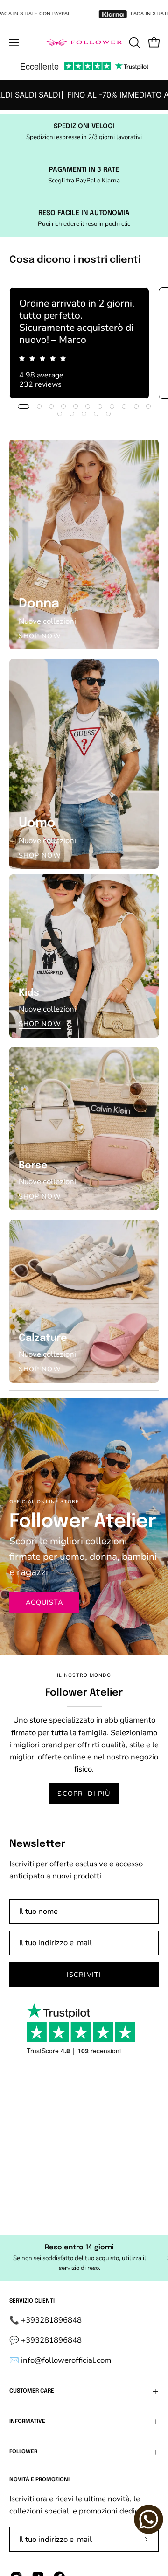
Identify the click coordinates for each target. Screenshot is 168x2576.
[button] (133, 42)
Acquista (45, 1602)
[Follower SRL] (84, 42)
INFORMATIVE (27, 2422)
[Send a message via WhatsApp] (149, 2519)
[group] (84, 95)
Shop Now (40, 636)
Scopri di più (84, 1794)
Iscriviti (84, 1975)
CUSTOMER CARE (32, 2391)
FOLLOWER (23, 2452)
